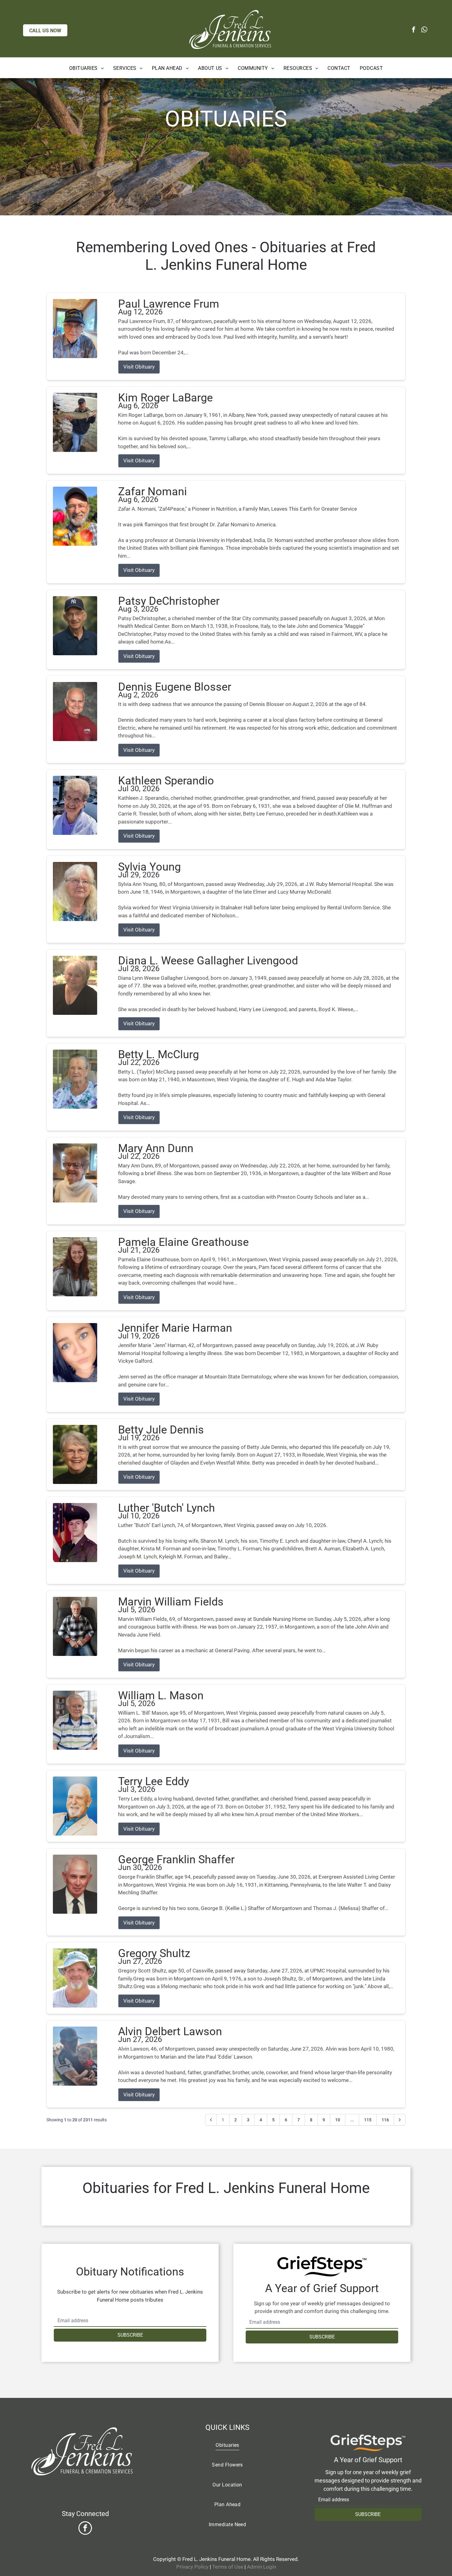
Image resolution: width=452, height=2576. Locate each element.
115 (368, 2120)
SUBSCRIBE (130, 2335)
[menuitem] (87, 69)
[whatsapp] (424, 30)
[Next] (400, 2120)
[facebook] (414, 30)
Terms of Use (228, 2567)
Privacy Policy (192, 2567)
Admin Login (262, 2567)
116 (385, 2120)
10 (338, 2120)
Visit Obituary (139, 367)
